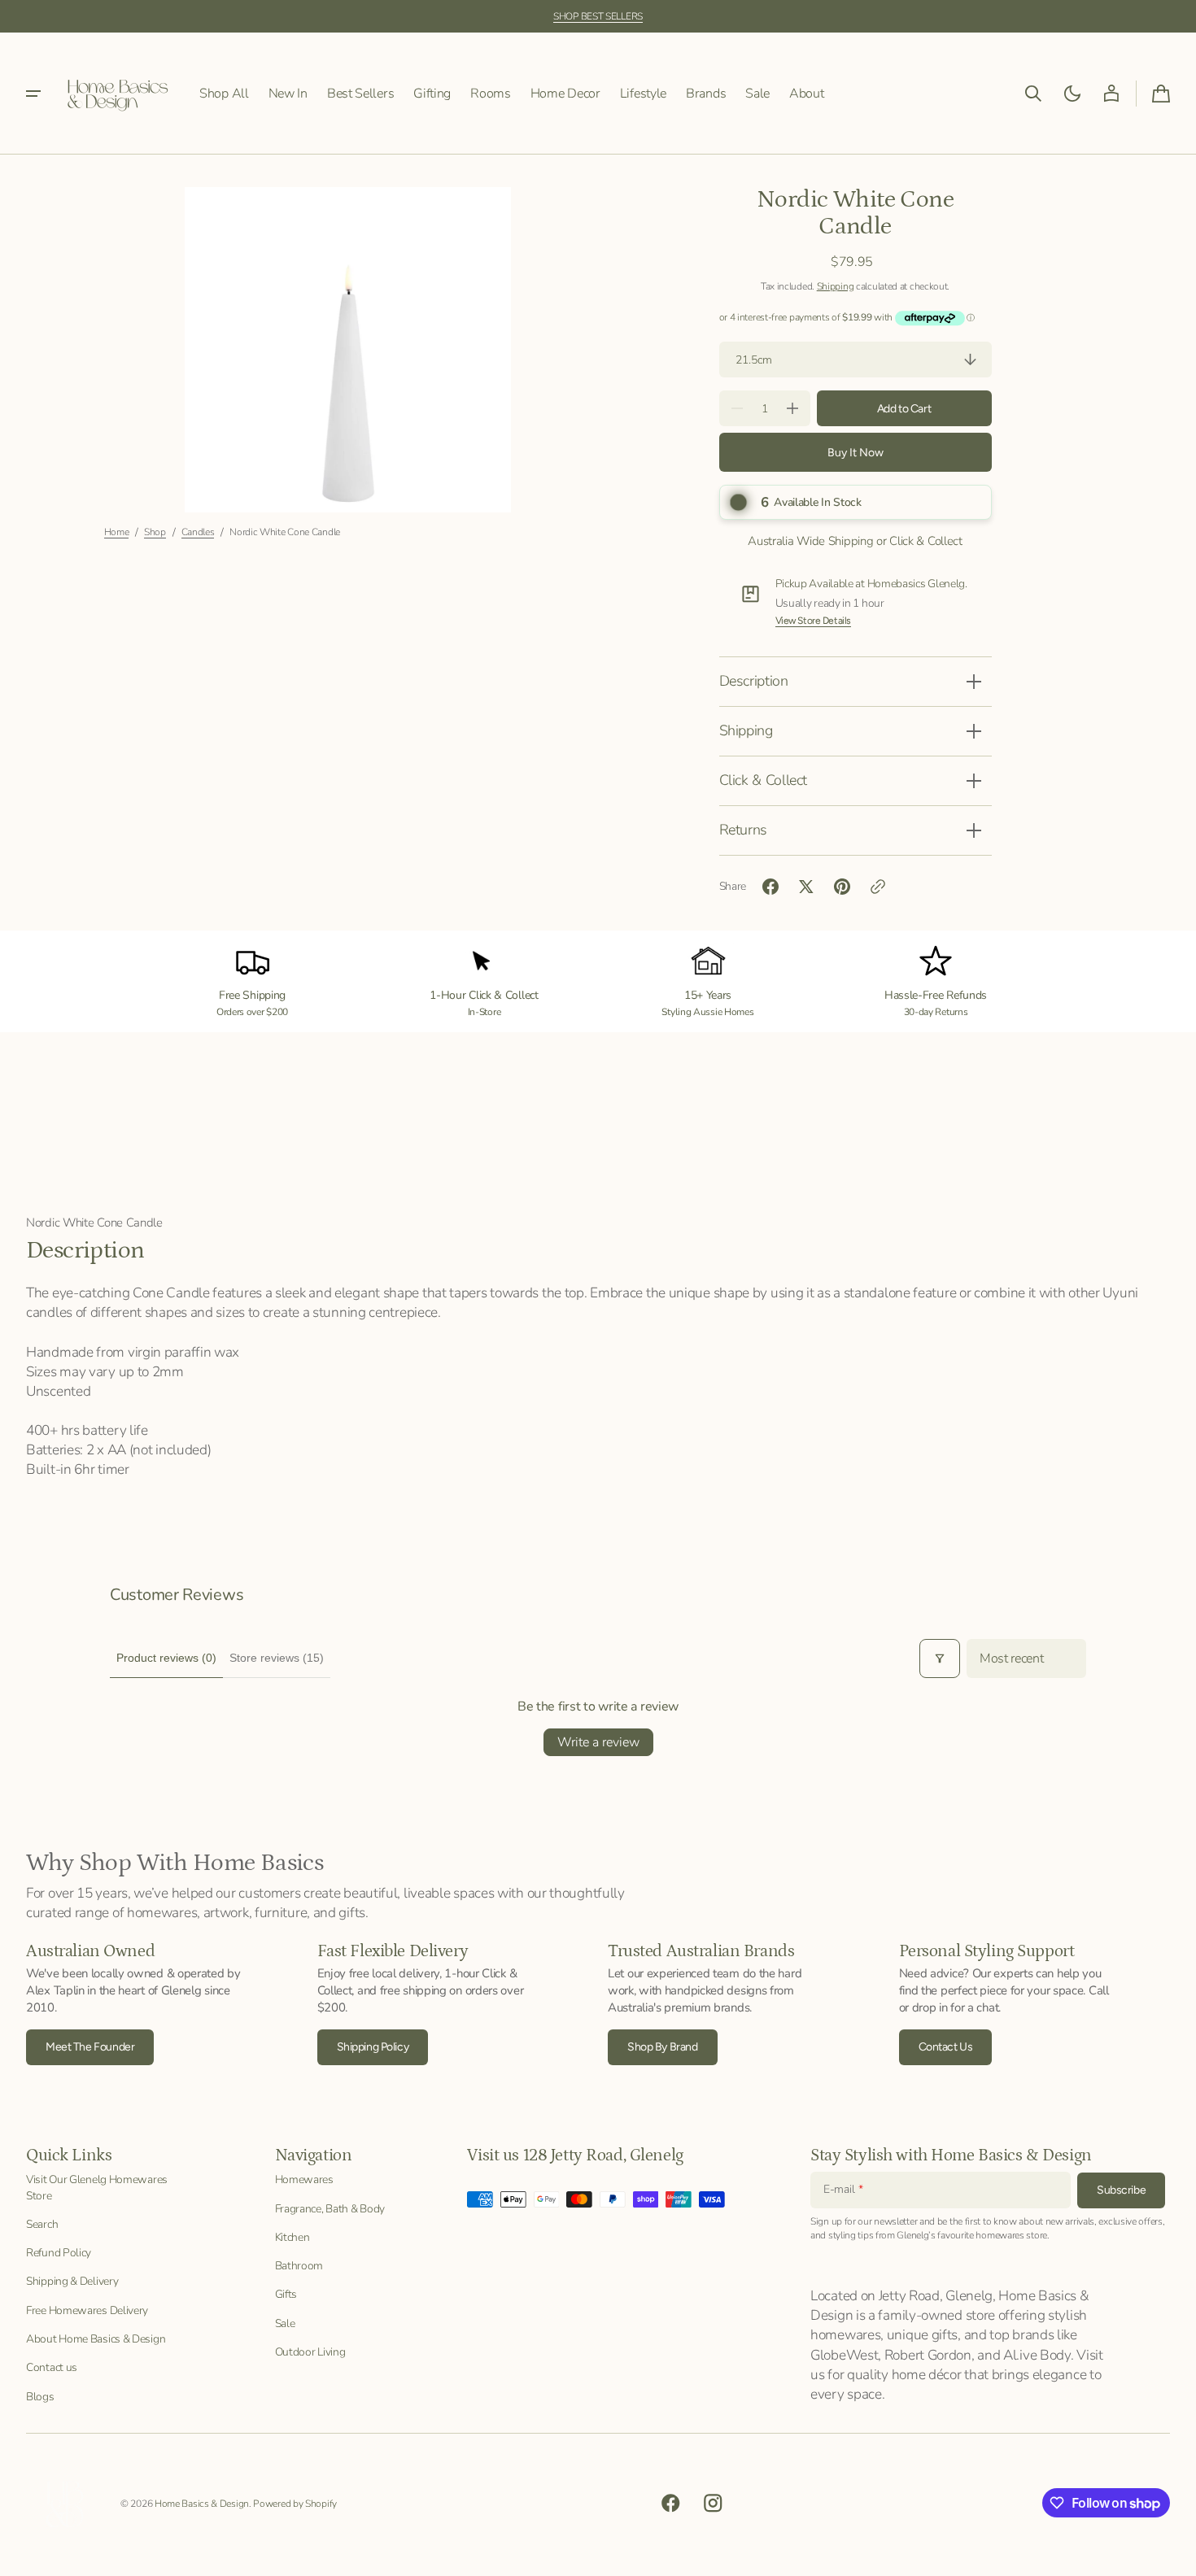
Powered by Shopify (295, 2504)
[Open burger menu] (33, 94)
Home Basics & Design (202, 2504)
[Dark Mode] (1072, 94)
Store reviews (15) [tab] (277, 1658)
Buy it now (856, 453)
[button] (1033, 94)
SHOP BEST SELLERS (598, 16)
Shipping (836, 286)
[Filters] (940, 1658)
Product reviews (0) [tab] (166, 1658)
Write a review (598, 1742)
